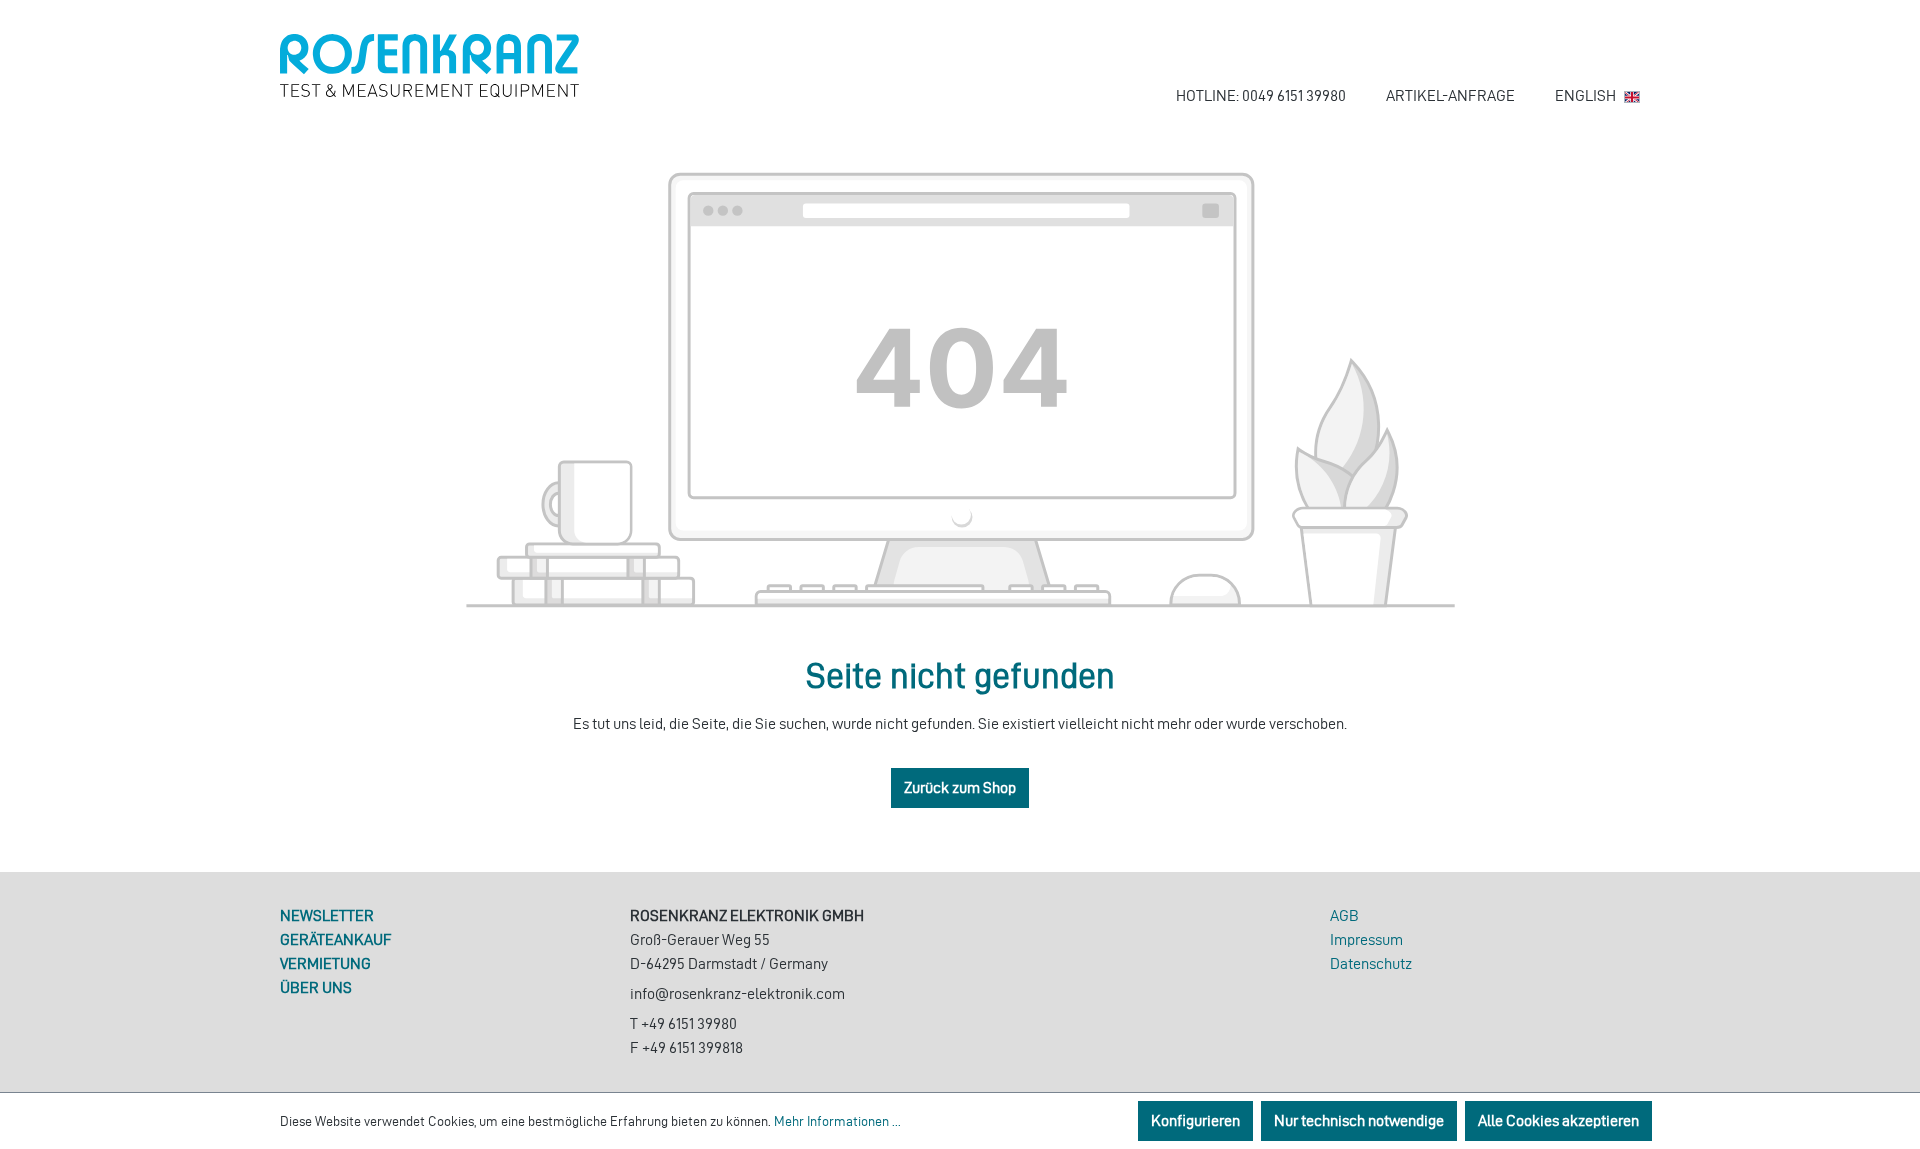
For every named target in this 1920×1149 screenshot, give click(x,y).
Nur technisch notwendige (1359, 1120)
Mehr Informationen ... (837, 1121)
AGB (1344, 915)
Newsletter (327, 915)
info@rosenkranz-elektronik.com (737, 993)
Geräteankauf (336, 939)
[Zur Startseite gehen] (430, 66)
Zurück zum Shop (960, 787)
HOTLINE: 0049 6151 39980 (1261, 95)
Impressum (1366, 939)
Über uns (316, 987)
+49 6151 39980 (689, 1023)
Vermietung (325, 963)
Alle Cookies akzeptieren (1558, 1120)
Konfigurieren (1195, 1120)
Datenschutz (1371, 963)
